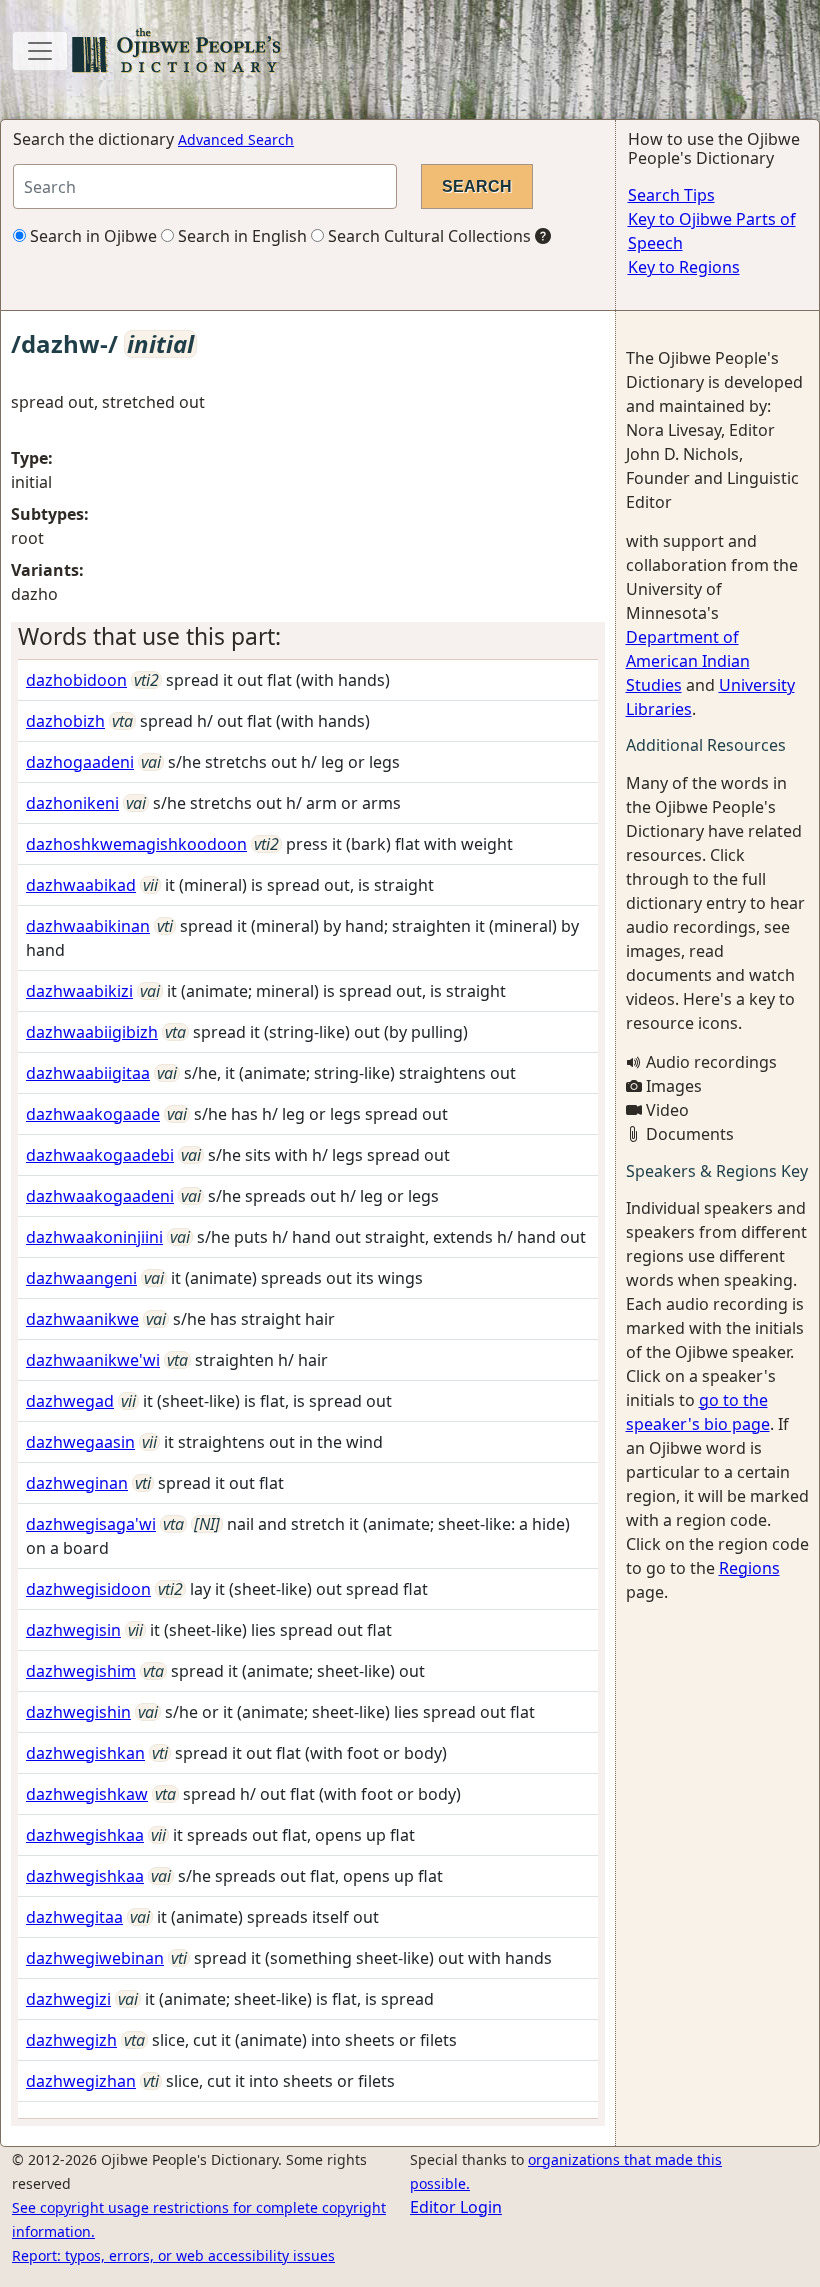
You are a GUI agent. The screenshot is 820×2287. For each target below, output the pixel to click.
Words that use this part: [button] (149, 636)
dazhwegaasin (80, 1442)
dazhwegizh (71, 2040)
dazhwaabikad (81, 885)
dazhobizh (65, 721)
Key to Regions (684, 267)
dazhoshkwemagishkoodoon (136, 844)
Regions (749, 1568)
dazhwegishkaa (85, 1835)
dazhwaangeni (81, 1278)
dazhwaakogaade (93, 1114)
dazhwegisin (73, 1630)
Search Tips (671, 195)
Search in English (240, 236)
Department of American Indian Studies (688, 661)
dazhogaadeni (80, 762)
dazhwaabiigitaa (88, 1073)
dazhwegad (70, 1401)
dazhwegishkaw (87, 1794)
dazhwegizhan (81, 2081)
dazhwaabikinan (88, 926)
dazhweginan (77, 1483)
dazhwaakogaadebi (100, 1155)
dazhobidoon (76, 680)
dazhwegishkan (85, 1753)
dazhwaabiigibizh (92, 1032)
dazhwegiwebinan (95, 1958)
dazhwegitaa (74, 1917)
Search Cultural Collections (427, 236)
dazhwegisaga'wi (91, 1524)
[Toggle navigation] (40, 51)
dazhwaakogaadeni (100, 1196)
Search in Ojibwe (91, 236)
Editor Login (456, 2207)
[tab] (308, 636)
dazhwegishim (81, 1671)
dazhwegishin (78, 1712)
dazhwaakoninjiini (94, 1237)
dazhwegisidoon (88, 1589)
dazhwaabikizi (79, 991)
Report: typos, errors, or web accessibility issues (173, 2255)
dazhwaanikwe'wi (93, 1360)
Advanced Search (236, 139)
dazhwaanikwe (82, 1319)
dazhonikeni (72, 803)
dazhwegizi (68, 1999)
